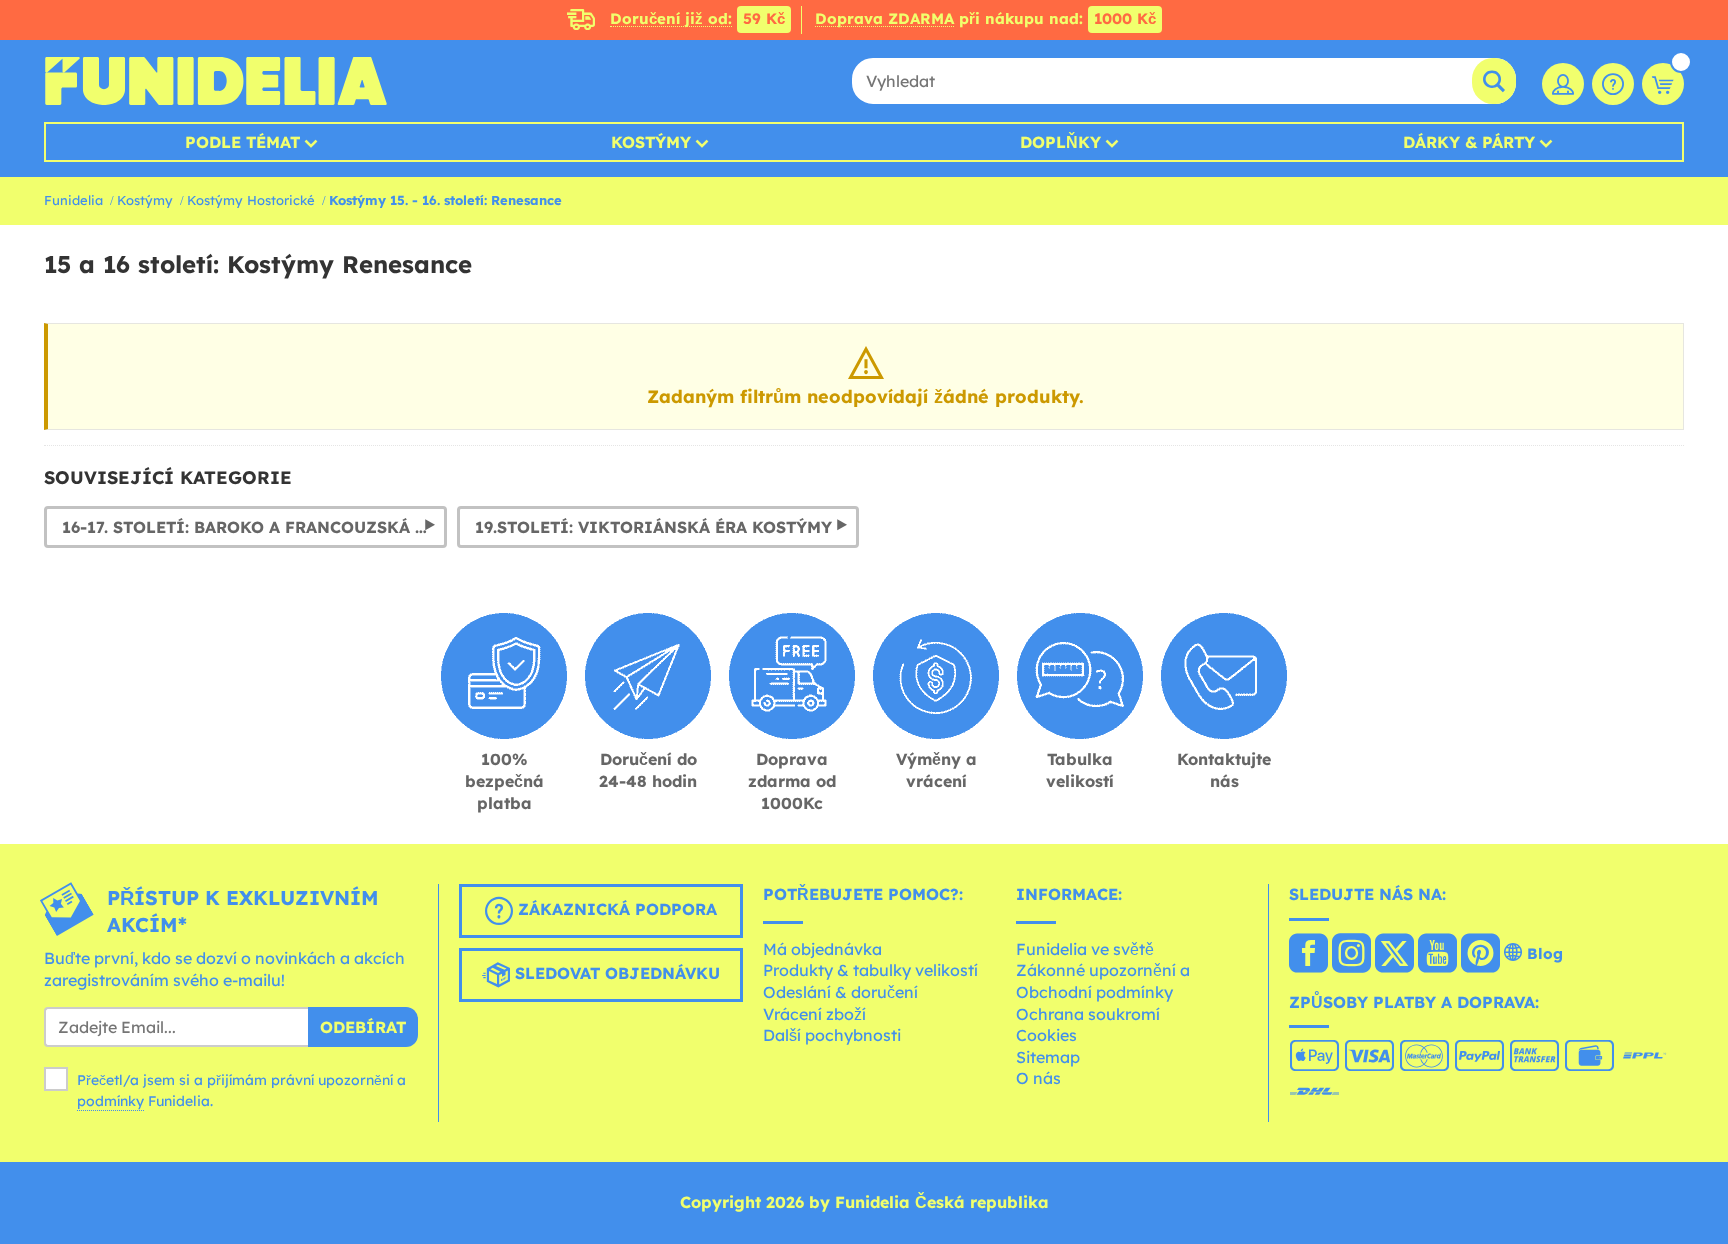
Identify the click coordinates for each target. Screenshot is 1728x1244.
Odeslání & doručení (840, 992)
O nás (1038, 1078)
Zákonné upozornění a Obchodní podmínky (1103, 981)
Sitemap (1048, 1057)
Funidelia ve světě (1085, 949)
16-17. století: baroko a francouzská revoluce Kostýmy (254, 527)
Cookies (1046, 1035)
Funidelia (73, 200)
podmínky (110, 1101)
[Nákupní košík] (1663, 84)
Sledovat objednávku (615, 973)
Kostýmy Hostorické (251, 200)
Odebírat (363, 1027)
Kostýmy (651, 142)
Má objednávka (822, 949)
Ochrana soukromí (1088, 1014)
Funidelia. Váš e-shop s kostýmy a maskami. (215, 81)
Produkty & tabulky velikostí (870, 970)
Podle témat (242, 142)
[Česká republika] (1308, 955)
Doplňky (1060, 142)
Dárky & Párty (1469, 142)
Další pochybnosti (832, 1035)
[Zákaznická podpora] (1613, 84)
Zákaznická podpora (615, 909)
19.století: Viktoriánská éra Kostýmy (653, 527)
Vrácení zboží (814, 1014)
